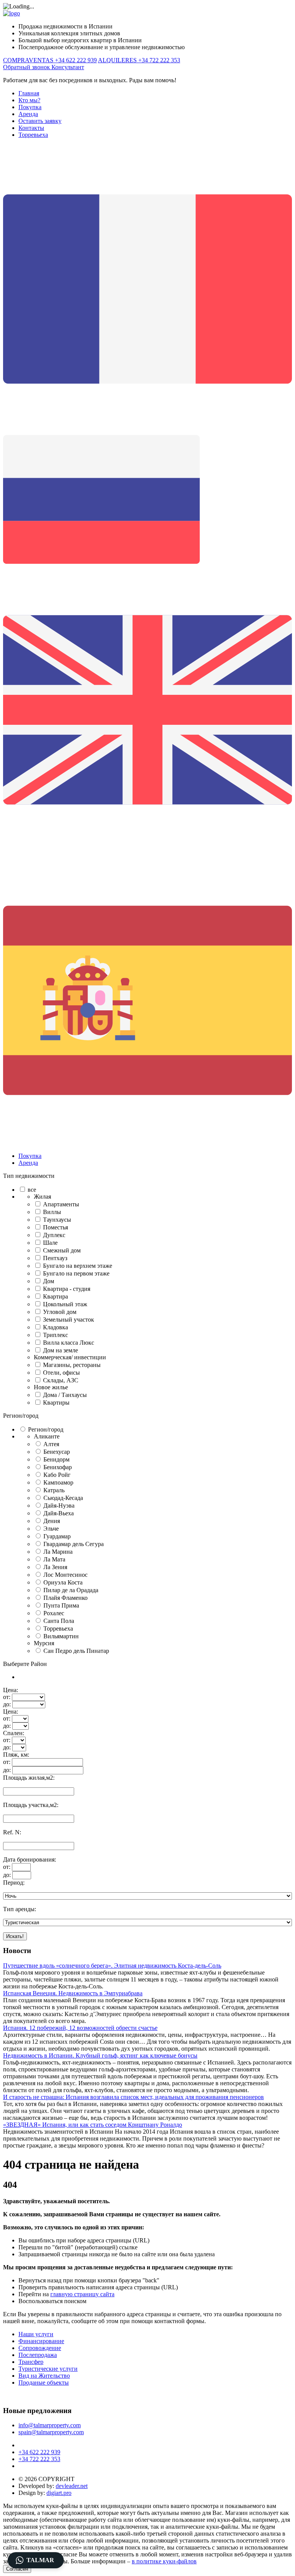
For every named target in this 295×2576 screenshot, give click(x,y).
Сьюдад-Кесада (63, 1498)
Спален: (14, 1733)
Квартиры (56, 1403)
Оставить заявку (40, 121)
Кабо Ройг (57, 1475)
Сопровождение (40, 2348)
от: (7, 1697)
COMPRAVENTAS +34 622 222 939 (50, 60)
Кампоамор (58, 1482)
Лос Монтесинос (65, 1575)
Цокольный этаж (65, 1304)
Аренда (28, 114)
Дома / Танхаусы (65, 1395)
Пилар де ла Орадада (71, 1590)
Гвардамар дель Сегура (74, 1544)
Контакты (31, 128)
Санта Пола (59, 1621)
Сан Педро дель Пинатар (76, 1651)
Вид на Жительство (44, 2376)
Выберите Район (25, 1664)
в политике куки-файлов (164, 2561)
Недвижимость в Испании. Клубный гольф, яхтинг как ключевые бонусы (100, 2055)
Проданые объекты (44, 2383)
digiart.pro (59, 2493)
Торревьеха (33, 135)
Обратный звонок (27, 67)
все (32, 1190)
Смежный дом (62, 1250)
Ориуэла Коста (63, 1582)
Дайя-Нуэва (59, 1506)
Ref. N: (12, 1832)
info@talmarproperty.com (50, 2425)
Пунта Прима (61, 1605)
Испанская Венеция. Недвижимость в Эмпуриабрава (73, 1993)
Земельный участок (69, 1320)
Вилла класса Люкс (69, 1343)
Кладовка (56, 1327)
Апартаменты (61, 1204)
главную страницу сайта (82, 2294)
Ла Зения (55, 1567)
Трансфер (31, 2362)
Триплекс (56, 1335)
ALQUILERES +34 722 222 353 (139, 60)
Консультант (68, 67)
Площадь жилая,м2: (29, 1778)
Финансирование (41, 2341)
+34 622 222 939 (39, 2452)
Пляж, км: (16, 1755)
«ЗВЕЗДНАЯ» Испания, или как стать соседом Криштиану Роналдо (93, 2125)
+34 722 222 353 (39, 2459)
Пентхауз (55, 1258)
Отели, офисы (61, 1373)
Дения (52, 1521)
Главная (29, 93)
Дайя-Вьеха (59, 1513)
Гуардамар (57, 1536)
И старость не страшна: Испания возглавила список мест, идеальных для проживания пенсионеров (133, 2097)
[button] (36, 2560)
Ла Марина (58, 1552)
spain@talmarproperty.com (51, 2432)
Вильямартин (61, 1636)
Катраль (54, 1490)
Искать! (15, 1936)
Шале (50, 1243)
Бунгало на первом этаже (76, 1273)
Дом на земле (60, 1350)
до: (7, 1704)
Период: (14, 1883)
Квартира (56, 1296)
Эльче (51, 1529)
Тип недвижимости (29, 1176)
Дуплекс (54, 1235)
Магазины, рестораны (72, 1365)
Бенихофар (58, 1467)
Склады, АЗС (61, 1380)
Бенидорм (56, 1459)
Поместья (56, 1227)
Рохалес (54, 1613)
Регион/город (21, 1416)
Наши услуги (36, 2334)
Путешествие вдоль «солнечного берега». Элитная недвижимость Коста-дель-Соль (112, 1966)
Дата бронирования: (30, 1859)
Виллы (52, 1212)
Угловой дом (60, 1312)
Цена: (11, 1690)
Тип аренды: (20, 1909)
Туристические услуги (48, 2369)
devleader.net (72, 2486)
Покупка (30, 107)
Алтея (51, 1444)
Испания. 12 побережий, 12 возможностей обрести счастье (80, 2028)
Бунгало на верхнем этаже (78, 1266)
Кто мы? (29, 100)
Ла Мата (54, 1559)
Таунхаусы (57, 1220)
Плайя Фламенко (65, 1598)
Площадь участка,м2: (31, 1805)
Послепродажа (38, 2355)
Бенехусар (57, 1452)
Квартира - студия (67, 1289)
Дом (49, 1281)
